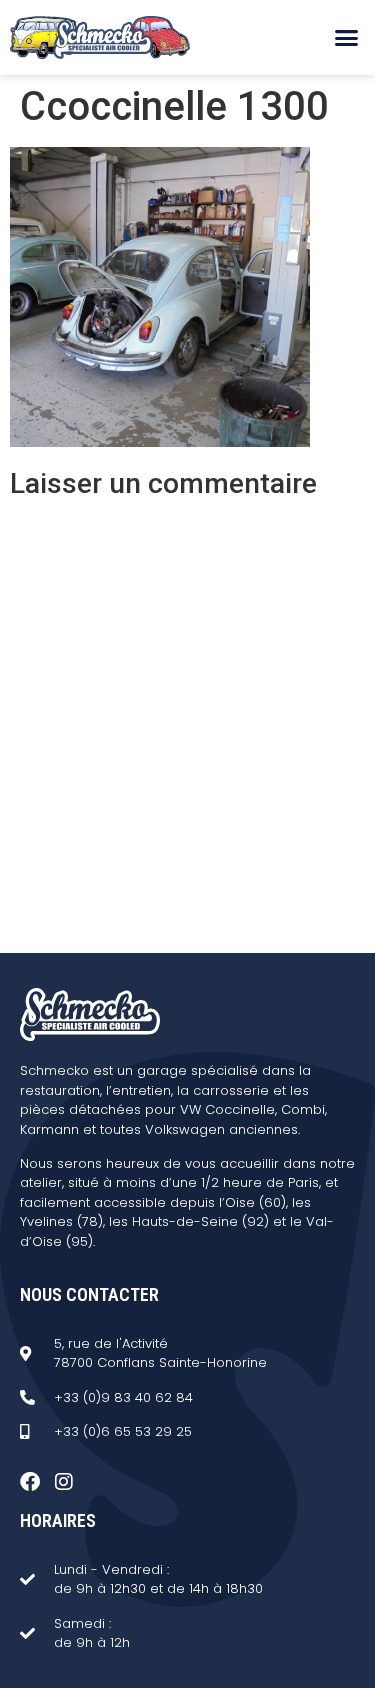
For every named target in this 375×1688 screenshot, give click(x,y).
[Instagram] (64, 1482)
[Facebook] (30, 1482)
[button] (347, 38)
